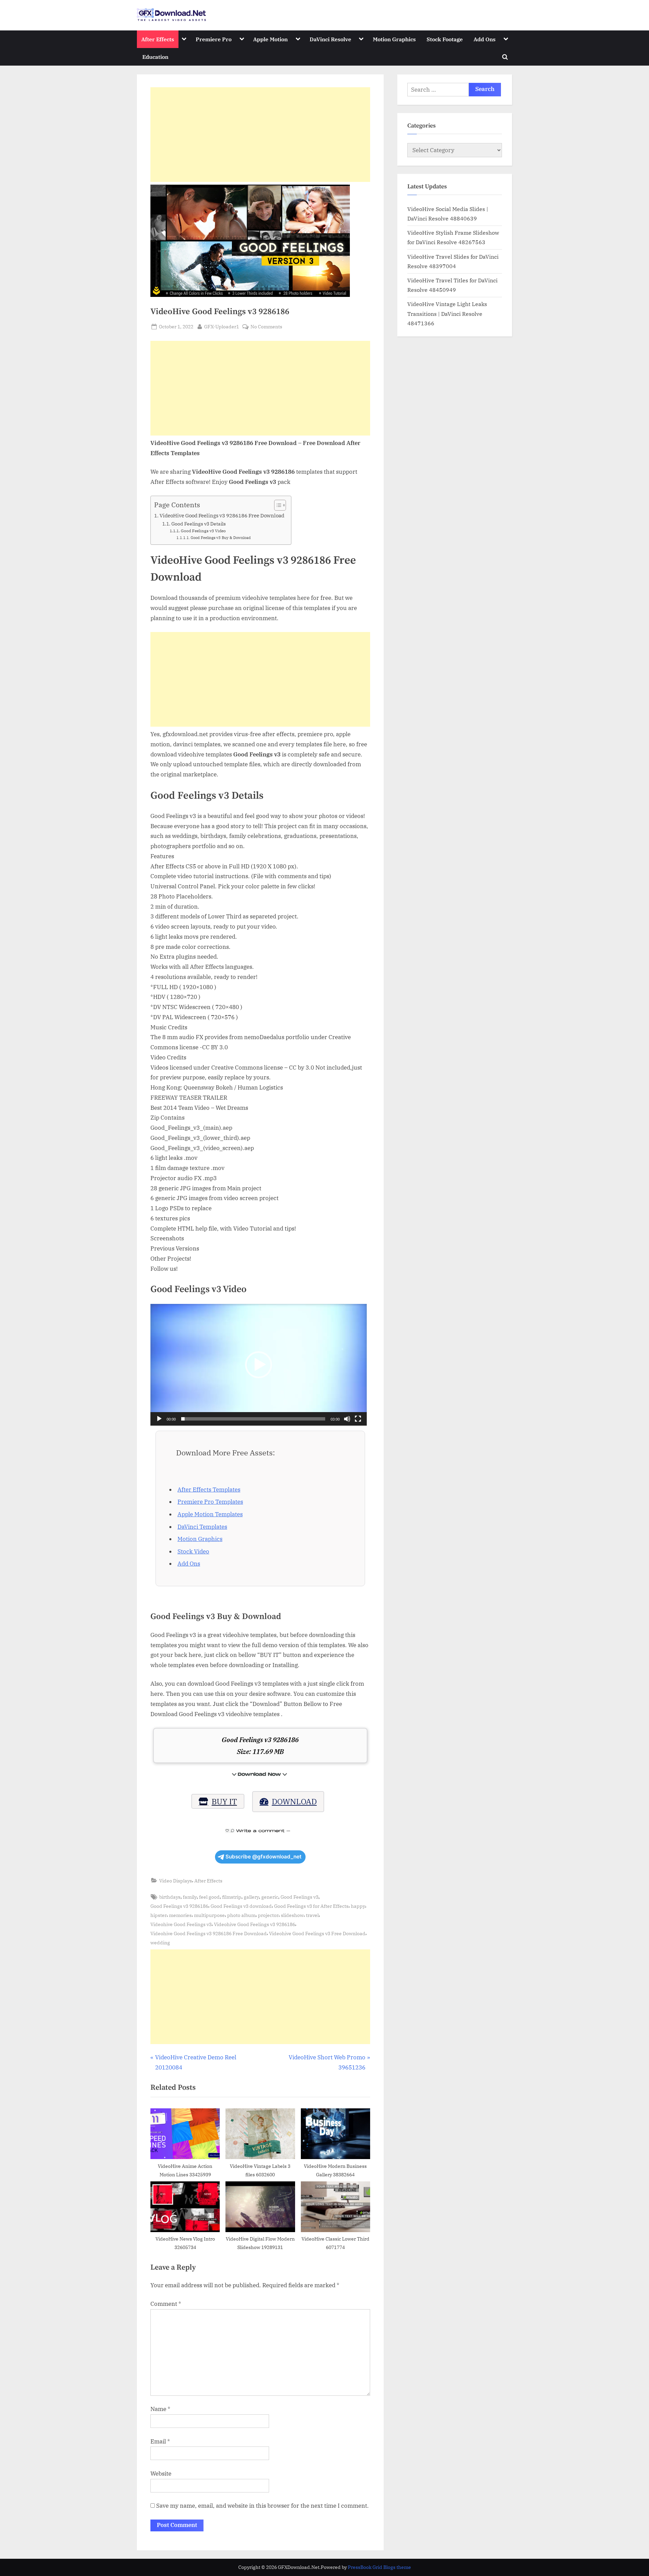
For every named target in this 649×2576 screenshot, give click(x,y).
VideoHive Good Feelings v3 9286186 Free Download (222, 515)
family (190, 1897)
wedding (160, 1942)
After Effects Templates (209, 1490)
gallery (251, 1897)
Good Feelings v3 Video (203, 531)
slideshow (292, 1915)
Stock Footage (445, 39)
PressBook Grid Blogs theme (379, 2567)
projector (268, 1915)
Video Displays (176, 1881)
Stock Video (193, 1551)
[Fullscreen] (358, 1419)
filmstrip (232, 1897)
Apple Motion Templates (210, 1514)
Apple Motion (270, 39)
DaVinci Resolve (330, 39)
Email (160, 2441)
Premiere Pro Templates (210, 1502)
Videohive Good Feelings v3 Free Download (317, 1933)
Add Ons (485, 39)
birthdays (170, 1897)
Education (155, 57)
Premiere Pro (214, 39)
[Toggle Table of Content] (277, 505)
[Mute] (347, 1419)
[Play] (159, 1419)
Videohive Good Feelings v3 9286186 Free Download (209, 1933)
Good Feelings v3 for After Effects (311, 1906)
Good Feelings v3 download (241, 1906)
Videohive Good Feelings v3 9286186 (255, 1924)
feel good (209, 1897)
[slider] (253, 1419)
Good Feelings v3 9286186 (179, 1906)
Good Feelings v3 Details (199, 524)
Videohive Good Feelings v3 (181, 1924)
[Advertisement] (260, 135)
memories (180, 1915)
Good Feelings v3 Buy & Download (221, 538)
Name (160, 2409)
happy (358, 1906)
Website (161, 2474)
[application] (259, 1365)
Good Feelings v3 (299, 1897)
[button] (259, 1365)
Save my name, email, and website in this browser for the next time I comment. (262, 2506)
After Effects (158, 39)
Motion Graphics (394, 39)
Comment (166, 2304)
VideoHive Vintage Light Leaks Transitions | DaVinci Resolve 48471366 (447, 313)
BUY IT (224, 1801)
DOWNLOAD (294, 1801)
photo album (241, 1915)
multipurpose (209, 1915)
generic (270, 1897)
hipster (159, 1915)
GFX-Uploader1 (222, 326)
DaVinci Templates (202, 1527)
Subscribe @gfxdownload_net (263, 1857)
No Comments (266, 327)
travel (312, 1915)
